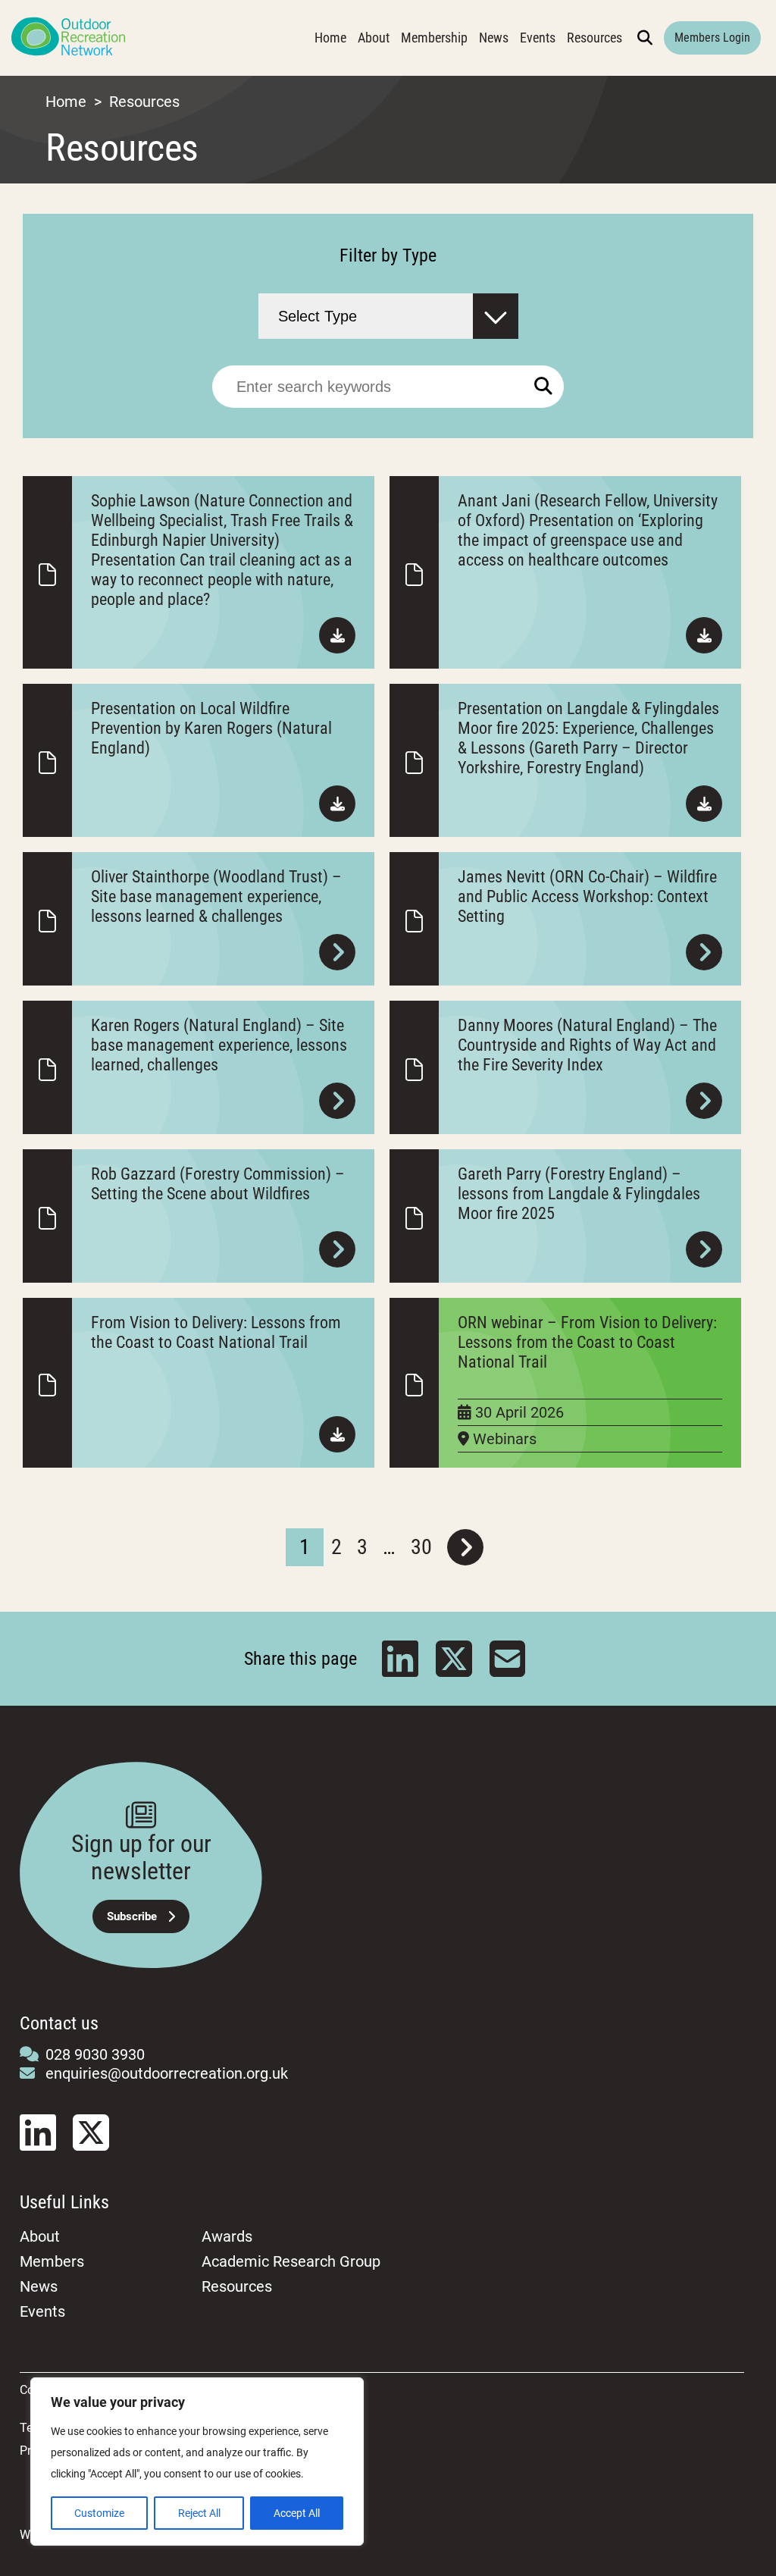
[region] (197, 2462)
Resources (595, 38)
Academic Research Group (291, 2261)
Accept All (297, 2513)
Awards (227, 2236)
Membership (434, 38)
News (494, 38)
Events (538, 38)
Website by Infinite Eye (80, 2535)
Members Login (712, 38)
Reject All (199, 2513)
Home (330, 38)
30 (421, 1547)
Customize (99, 2513)
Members (52, 2261)
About (374, 38)
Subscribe (132, 1916)
